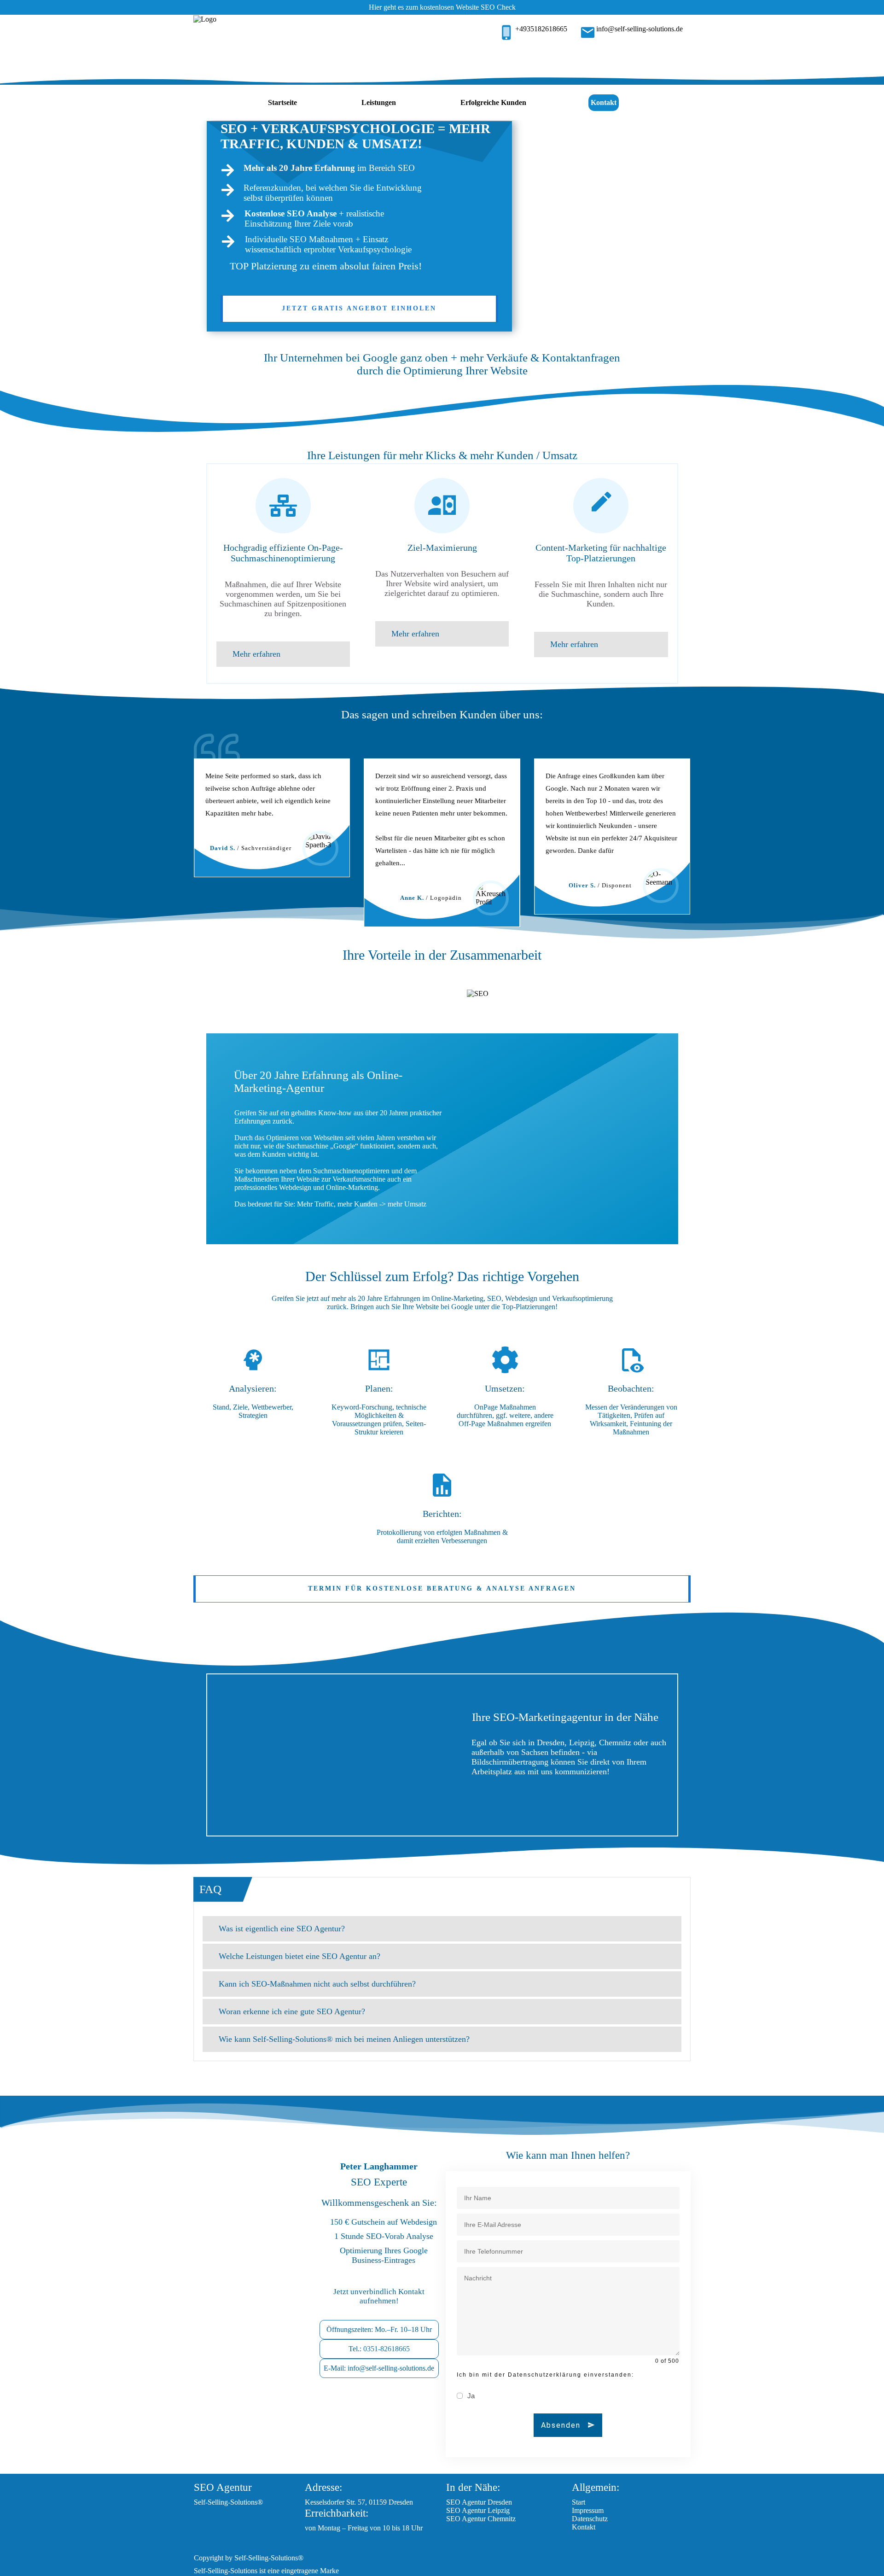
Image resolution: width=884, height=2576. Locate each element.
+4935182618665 (541, 29)
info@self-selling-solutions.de (640, 29)
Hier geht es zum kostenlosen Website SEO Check (442, 7)
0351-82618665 (387, 2349)
